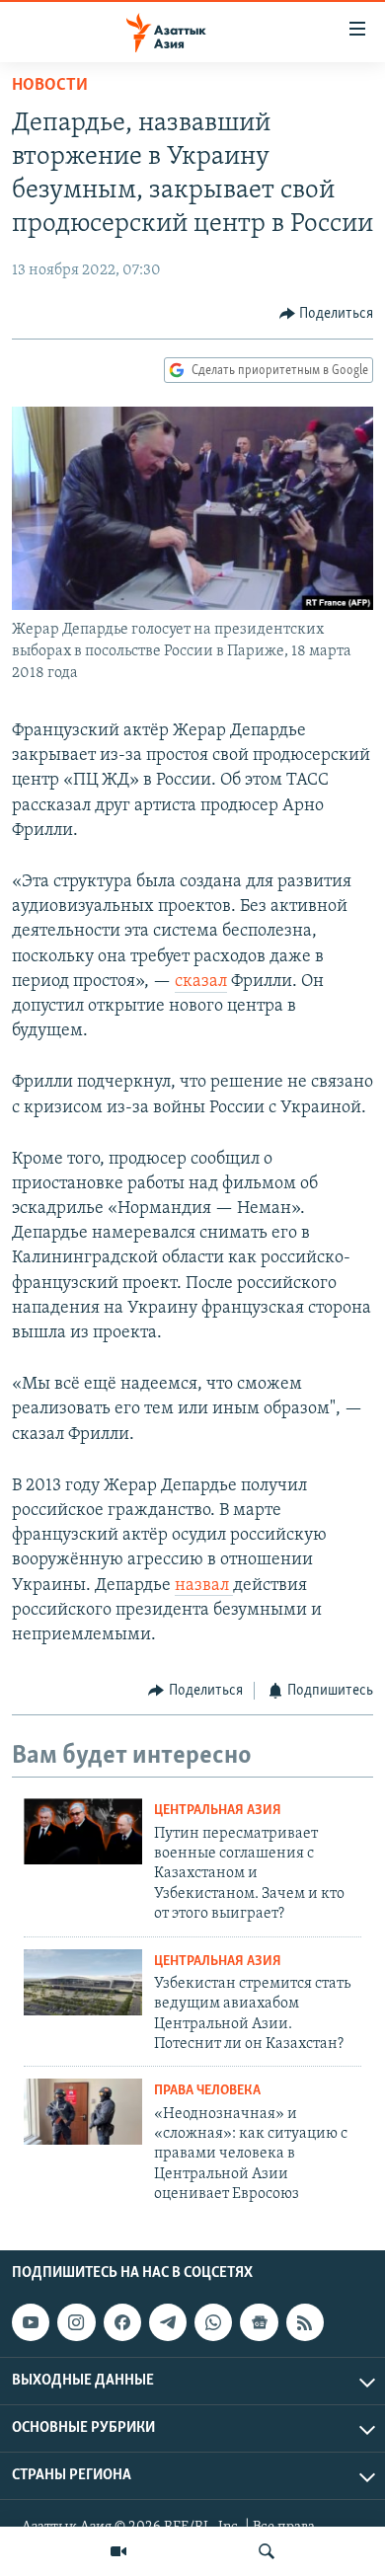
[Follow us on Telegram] (168, 2322)
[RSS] (305, 2322)
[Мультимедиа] (118, 2551)
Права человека (207, 2091)
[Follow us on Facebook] (122, 2322)
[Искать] (267, 2551)
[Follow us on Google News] (259, 2322)
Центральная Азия (218, 1811)
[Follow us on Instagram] (76, 2322)
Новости (50, 86)
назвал (204, 1586)
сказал (201, 982)
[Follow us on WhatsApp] (213, 2322)
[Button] (327, 314)
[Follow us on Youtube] (31, 2322)
